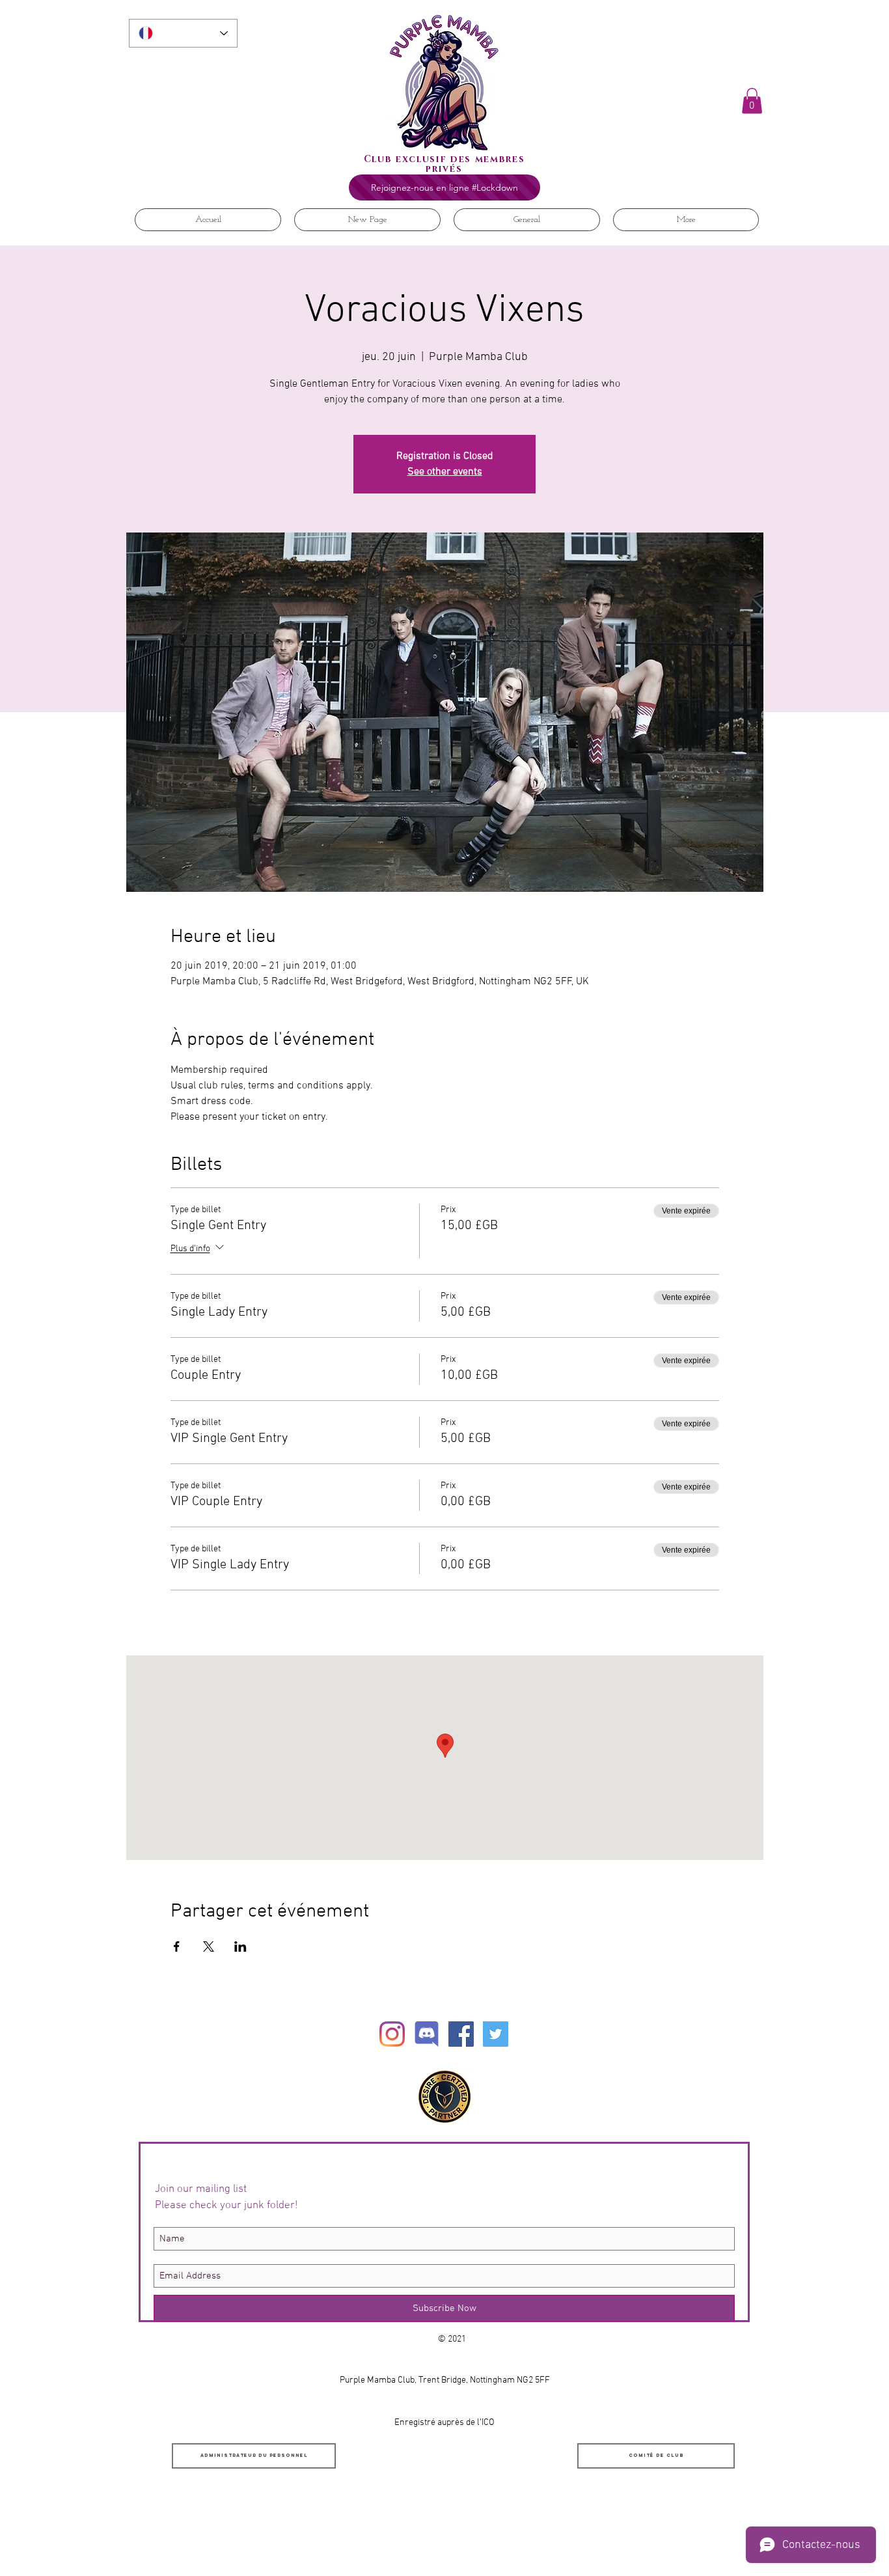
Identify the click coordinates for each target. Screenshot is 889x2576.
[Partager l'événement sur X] (209, 1946)
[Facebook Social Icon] (461, 2034)
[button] (752, 101)
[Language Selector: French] (183, 33)
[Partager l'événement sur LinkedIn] (240, 1946)
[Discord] (427, 2034)
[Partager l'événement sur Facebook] (177, 1946)
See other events (445, 472)
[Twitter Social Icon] (496, 2034)
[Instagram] (392, 2034)
